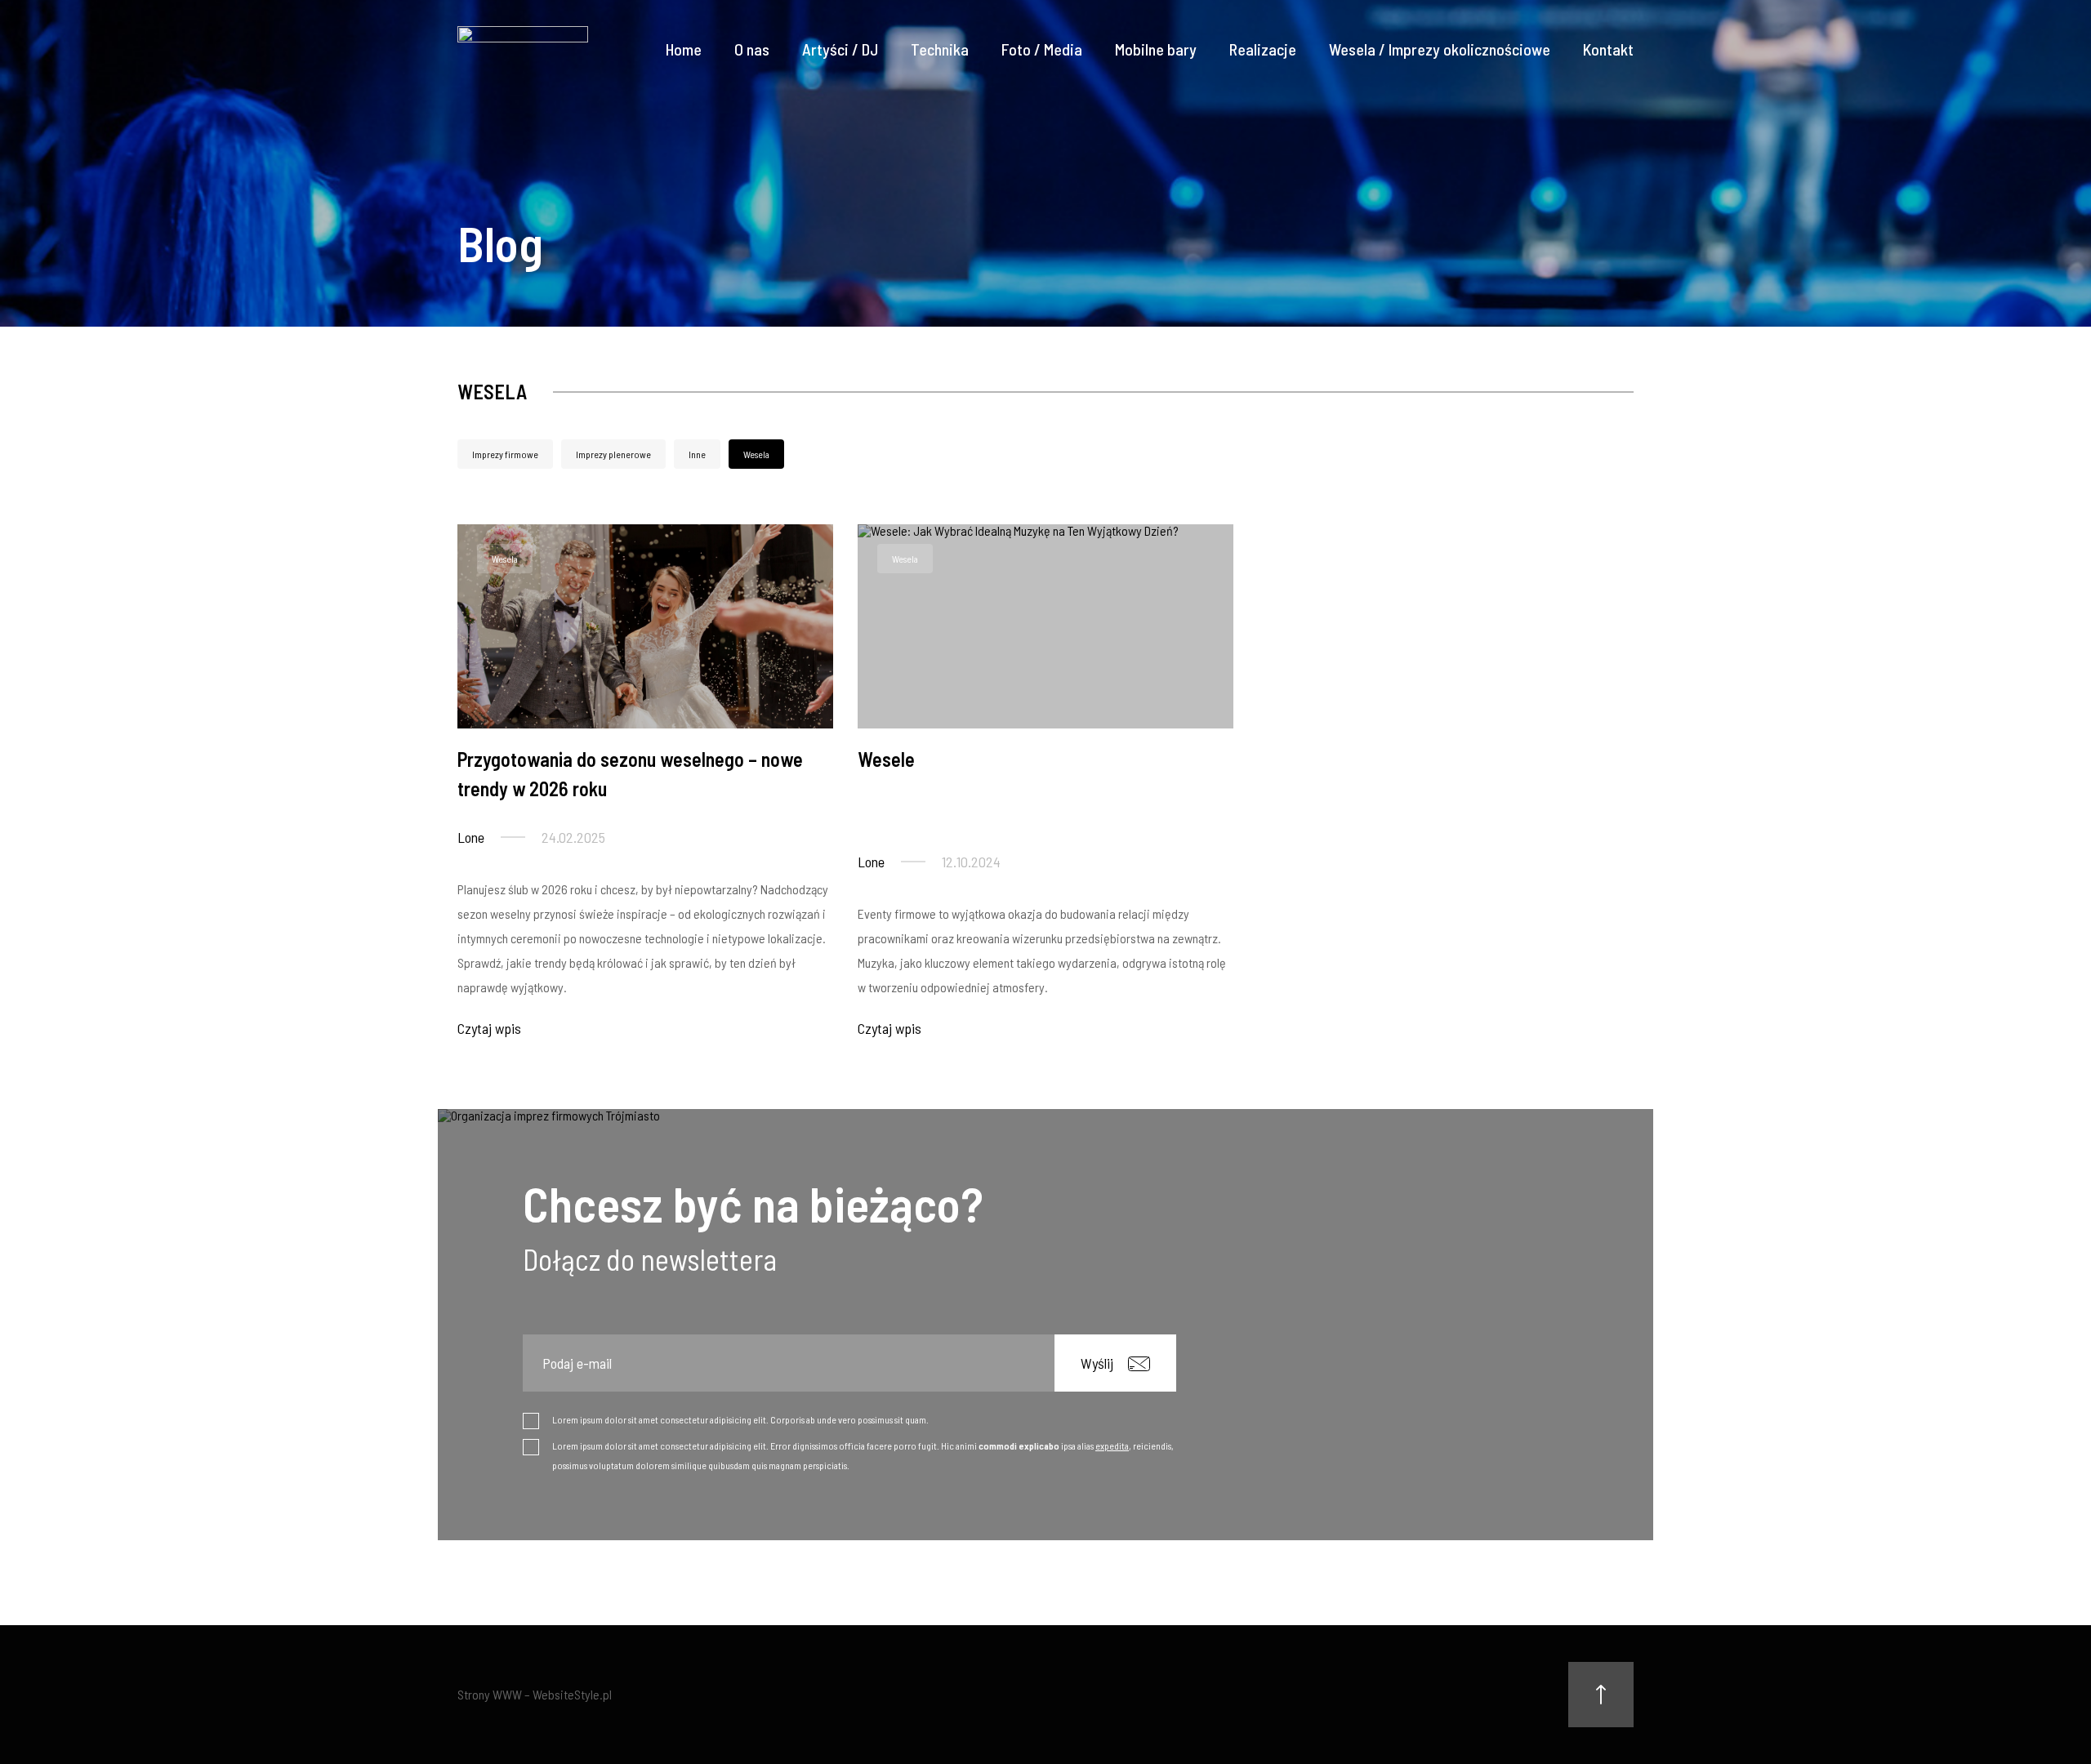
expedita (1112, 1445)
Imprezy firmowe (505, 454)
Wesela (756, 454)
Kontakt (1608, 49)
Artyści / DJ (840, 49)
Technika (940, 49)
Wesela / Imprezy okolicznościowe (1440, 49)
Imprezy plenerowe (613, 454)
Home (684, 49)
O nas (752, 49)
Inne (697, 454)
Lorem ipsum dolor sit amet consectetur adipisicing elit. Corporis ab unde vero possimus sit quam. (740, 1419)
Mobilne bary (1156, 49)
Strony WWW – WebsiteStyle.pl (535, 1694)
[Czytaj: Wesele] (1045, 626)
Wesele (886, 759)
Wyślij (1097, 1363)
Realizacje (1263, 49)
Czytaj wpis (489, 1028)
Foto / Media (1042, 49)
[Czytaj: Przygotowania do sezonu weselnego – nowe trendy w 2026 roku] (645, 626)
